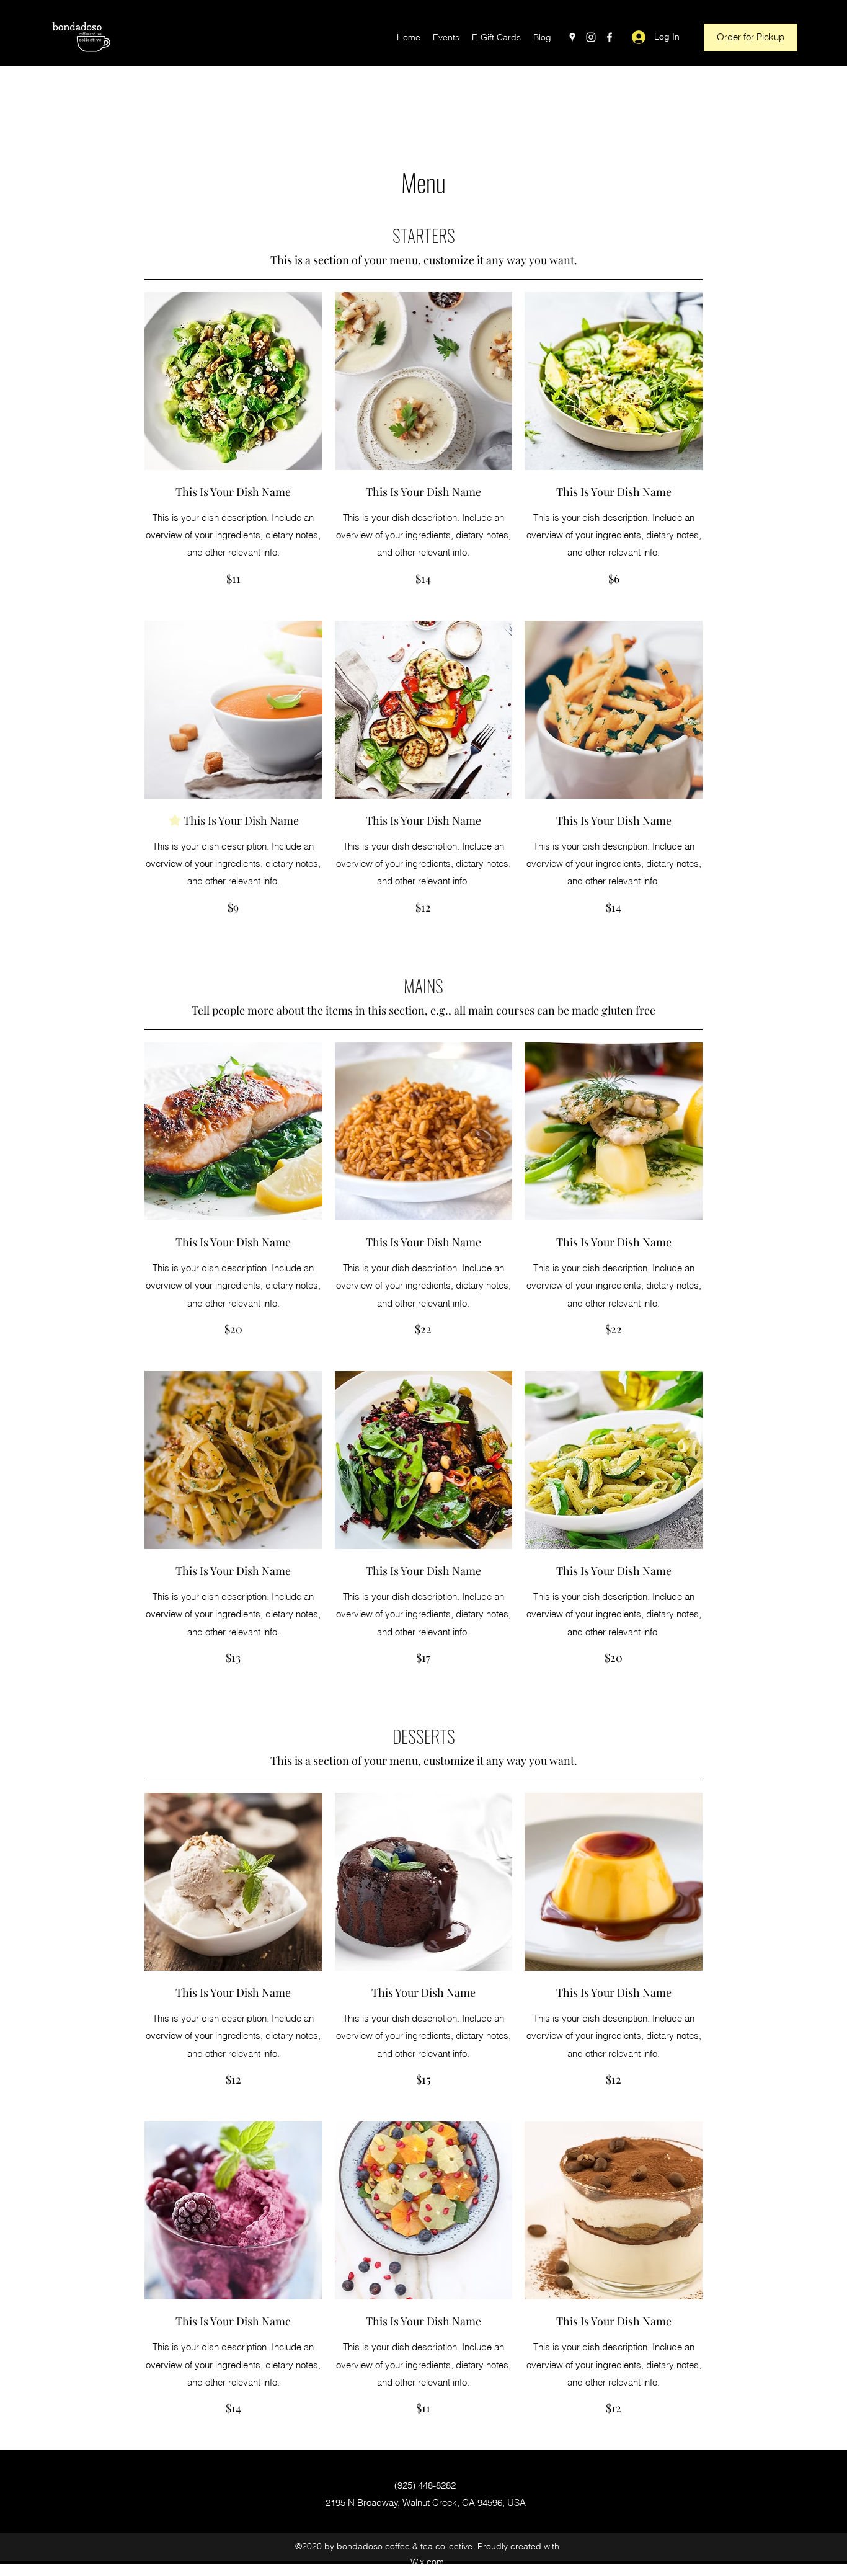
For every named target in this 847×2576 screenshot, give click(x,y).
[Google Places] (572, 37)
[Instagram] (591, 37)
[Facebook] (610, 37)
